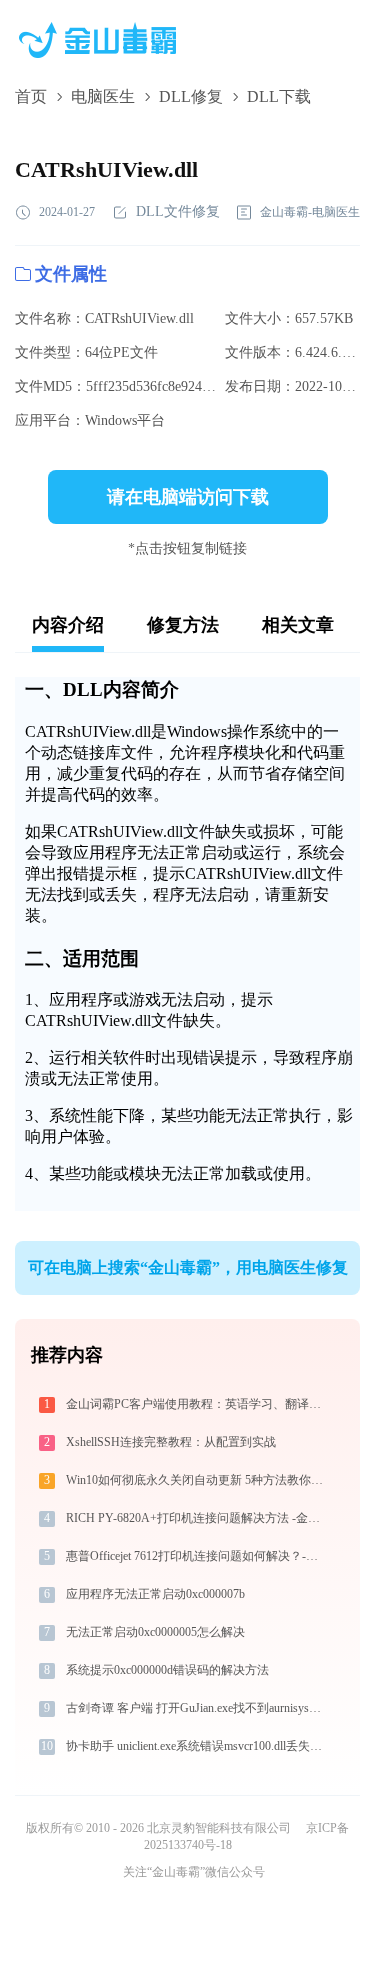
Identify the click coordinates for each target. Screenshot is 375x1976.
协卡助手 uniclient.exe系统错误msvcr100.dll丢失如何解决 (196, 1746)
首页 (31, 96)
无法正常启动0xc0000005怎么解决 (155, 1632)
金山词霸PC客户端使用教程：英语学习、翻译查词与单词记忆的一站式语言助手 (196, 1404)
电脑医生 (103, 96)
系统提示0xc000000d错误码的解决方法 (167, 1670)
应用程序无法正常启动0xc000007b (155, 1594)
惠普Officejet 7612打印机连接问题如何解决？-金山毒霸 (196, 1556)
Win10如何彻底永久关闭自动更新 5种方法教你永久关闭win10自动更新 (196, 1480)
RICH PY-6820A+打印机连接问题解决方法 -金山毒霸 (196, 1518)
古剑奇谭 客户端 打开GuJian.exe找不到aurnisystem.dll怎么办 (196, 1708)
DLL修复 (191, 96)
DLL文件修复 (178, 211)
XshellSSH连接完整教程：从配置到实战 (171, 1442)
